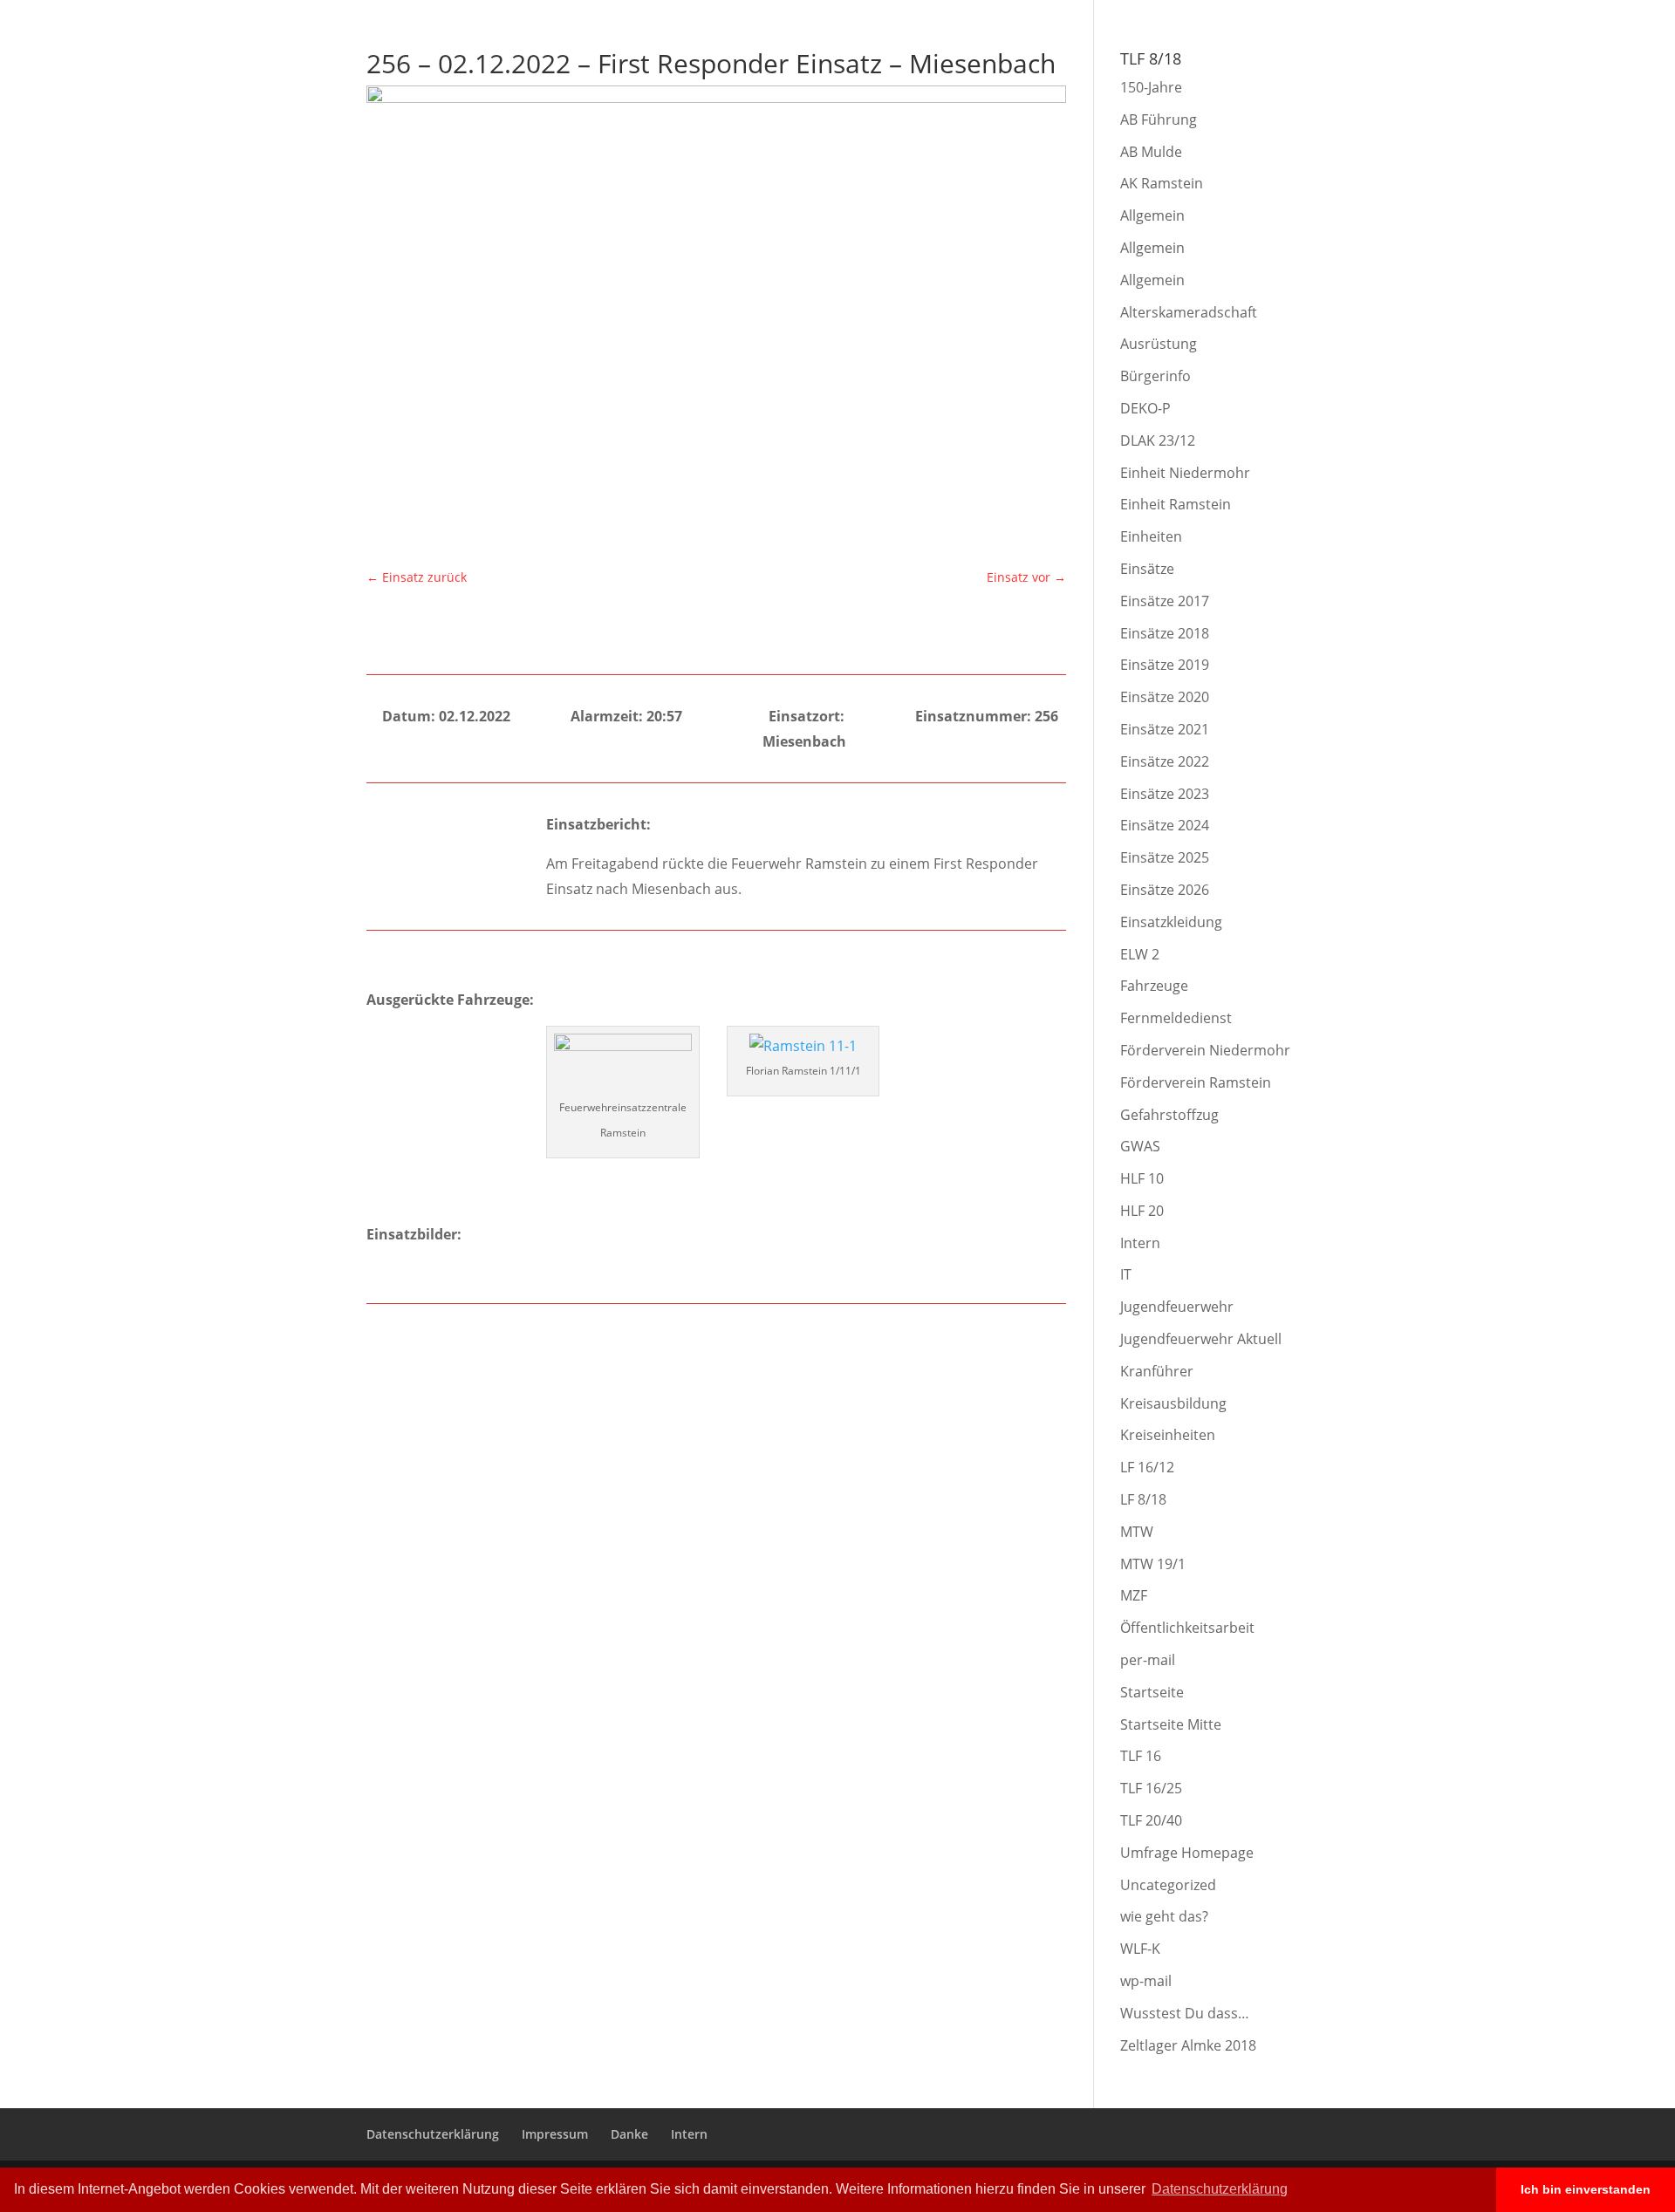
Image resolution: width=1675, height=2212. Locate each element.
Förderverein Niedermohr (1205, 1050)
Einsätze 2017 (1165, 601)
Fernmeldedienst (1176, 1018)
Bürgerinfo (1419, 62)
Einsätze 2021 (1165, 729)
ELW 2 (1140, 954)
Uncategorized (1168, 1885)
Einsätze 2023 (1165, 794)
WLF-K (1140, 1949)
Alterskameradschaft (1189, 312)
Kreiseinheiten (1168, 1435)
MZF (1134, 1595)
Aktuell (1152, 62)
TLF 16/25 (1151, 1788)
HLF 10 (1142, 1178)
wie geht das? (1164, 1916)
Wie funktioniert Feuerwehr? (1280, 62)
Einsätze (1147, 569)
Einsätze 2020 (1165, 697)
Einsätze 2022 (1165, 761)
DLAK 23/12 (1158, 440)
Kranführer (1157, 1371)
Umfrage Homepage (1187, 1853)
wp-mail (1146, 1981)
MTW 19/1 (1153, 1564)
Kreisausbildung (1173, 1403)
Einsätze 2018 (1165, 633)
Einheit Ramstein (1176, 504)
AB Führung (1159, 119)
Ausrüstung (1159, 344)
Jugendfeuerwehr (1177, 1307)
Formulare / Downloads (1543, 62)
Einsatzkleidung (1171, 922)
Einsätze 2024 (1165, 825)
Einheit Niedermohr (1185, 473)
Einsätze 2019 (1165, 665)
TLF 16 (1141, 1756)
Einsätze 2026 (1165, 890)
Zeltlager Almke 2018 (1188, 2045)
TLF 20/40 (1151, 1820)
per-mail (1148, 1660)
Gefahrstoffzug (1169, 1115)
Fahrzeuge (1154, 986)
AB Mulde (1151, 152)
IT (1126, 1274)
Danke (1244, 14)
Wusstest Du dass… (1185, 2013)
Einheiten (1151, 536)
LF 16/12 (1147, 1467)
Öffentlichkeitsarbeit (1187, 1628)
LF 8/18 (1143, 1499)
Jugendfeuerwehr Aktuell (1201, 1339)
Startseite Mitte (1171, 1724)
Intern (1292, 14)
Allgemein (1152, 215)
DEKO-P (1145, 408)
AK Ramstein (1162, 183)
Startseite (1152, 1692)
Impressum (1183, 14)
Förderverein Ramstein (1196, 1082)
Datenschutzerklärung (1082, 14)
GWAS (1140, 1146)
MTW (1137, 1532)
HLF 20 (1142, 1211)
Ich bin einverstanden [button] (1586, 2189)
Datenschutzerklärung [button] (1220, 2189)
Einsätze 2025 (1165, 857)
